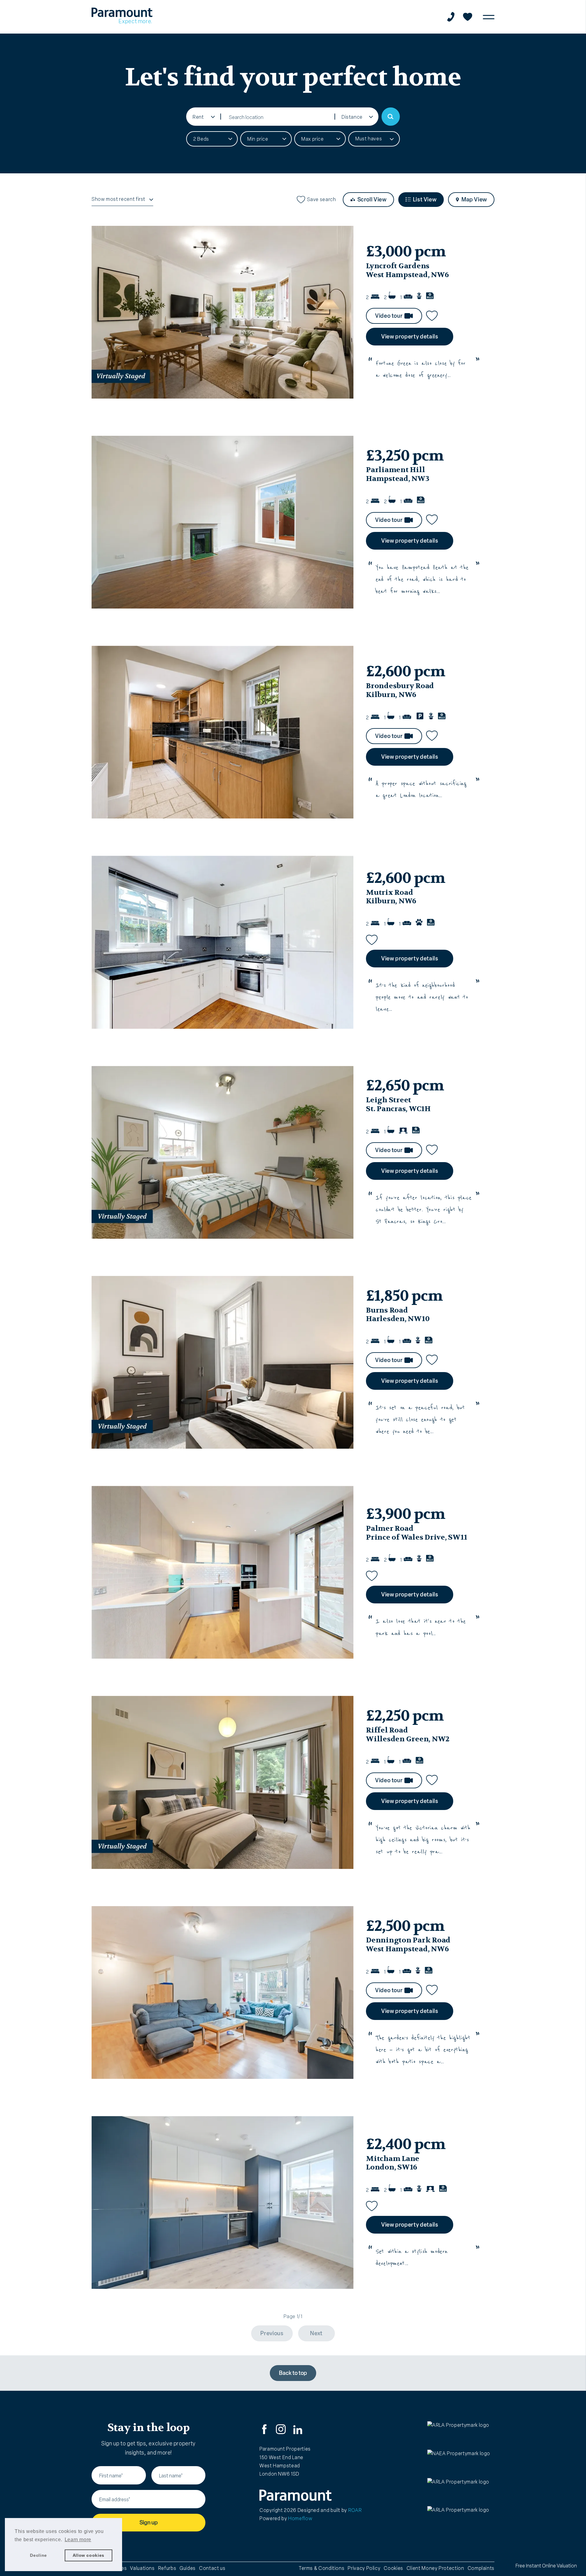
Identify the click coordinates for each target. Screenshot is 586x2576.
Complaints (481, 2568)
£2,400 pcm (405, 2144)
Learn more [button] (78, 2540)
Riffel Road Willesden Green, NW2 (408, 1735)
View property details (410, 337)
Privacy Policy (364, 2568)
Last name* (171, 2476)
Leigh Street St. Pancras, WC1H (398, 1104)
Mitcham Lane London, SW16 (393, 2163)
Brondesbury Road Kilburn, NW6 (400, 690)
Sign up (149, 2523)
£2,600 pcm (405, 671)
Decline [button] (38, 2555)
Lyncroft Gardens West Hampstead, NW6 (407, 270)
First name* (111, 2476)
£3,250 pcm (405, 456)
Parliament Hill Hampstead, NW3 (398, 474)
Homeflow (300, 2518)
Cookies (393, 2568)
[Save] (432, 315)
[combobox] (278, 117)
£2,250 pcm (405, 1716)
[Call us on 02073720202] (451, 17)
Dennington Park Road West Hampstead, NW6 (408, 1945)
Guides (188, 2568)
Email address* (115, 2500)
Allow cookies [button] (89, 2555)
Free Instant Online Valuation (546, 2566)
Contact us (212, 2568)
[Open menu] (489, 17)
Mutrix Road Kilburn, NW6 (391, 897)
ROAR (355, 2510)
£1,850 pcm (404, 1296)
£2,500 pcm (405, 1926)
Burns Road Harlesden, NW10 (398, 1315)
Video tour (389, 316)
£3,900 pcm (405, 1514)
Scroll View (372, 200)
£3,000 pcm (406, 251)
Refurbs (167, 2568)
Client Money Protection (435, 2568)
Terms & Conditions (322, 2568)
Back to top (293, 2373)
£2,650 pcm (405, 1086)
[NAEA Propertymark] (461, 2462)
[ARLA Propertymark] (461, 2434)
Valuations (142, 2568)
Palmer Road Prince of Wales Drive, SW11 (417, 1533)
